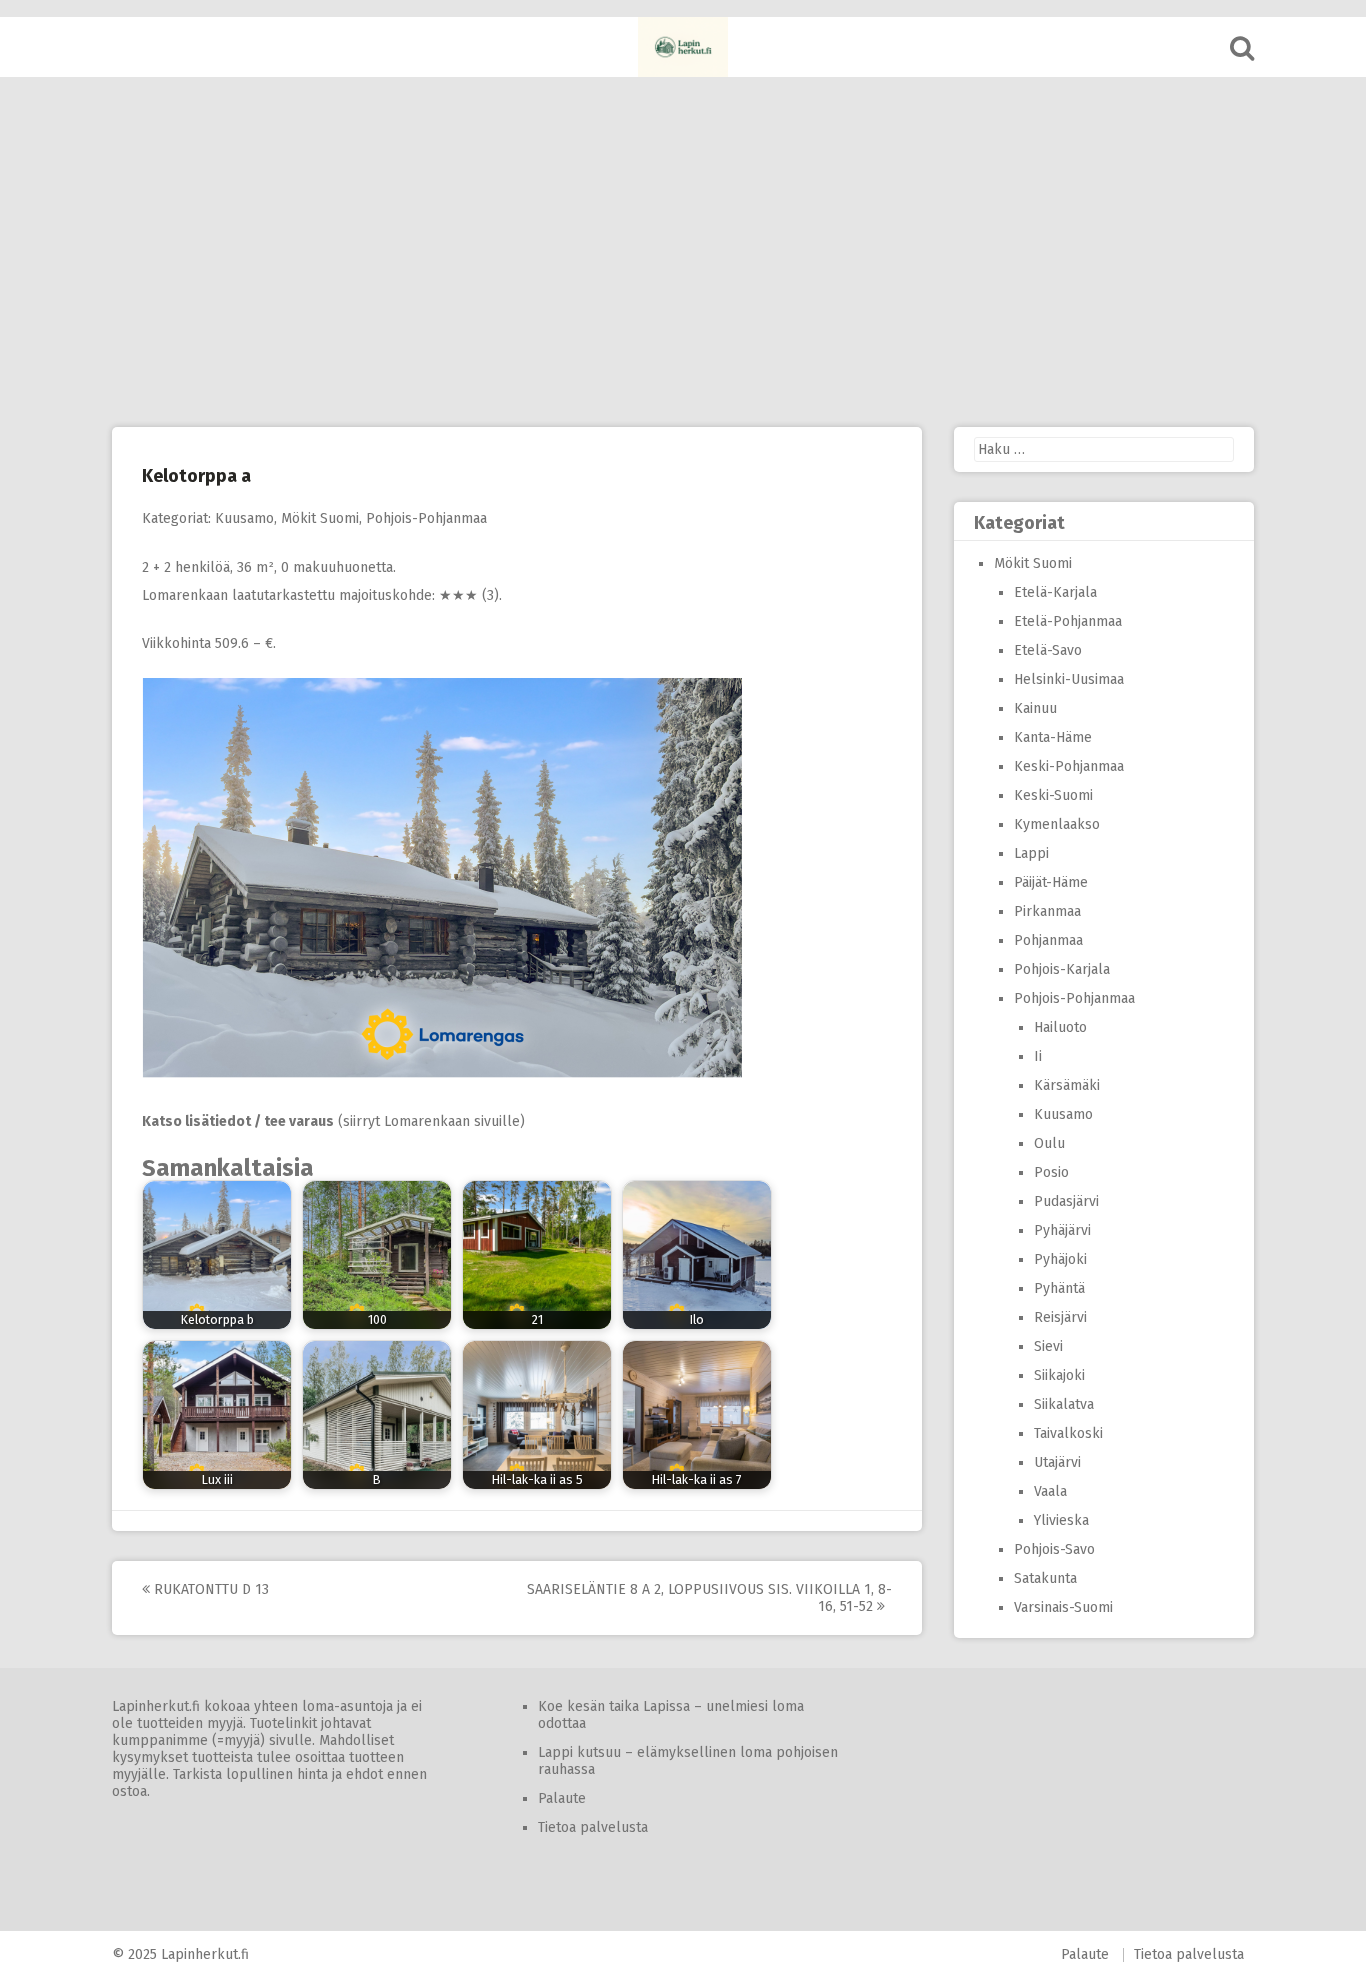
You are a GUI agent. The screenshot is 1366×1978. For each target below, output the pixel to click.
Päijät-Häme (1051, 882)
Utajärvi (1057, 1462)
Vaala (1050, 1491)
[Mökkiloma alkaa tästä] (683, 47)
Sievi (1048, 1346)
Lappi (1031, 853)
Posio (1051, 1172)
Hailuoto (1060, 1027)
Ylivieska (1061, 1520)
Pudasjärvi (1066, 1201)
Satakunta (1045, 1578)
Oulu (1049, 1143)
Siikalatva (1064, 1404)
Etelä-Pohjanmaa (1068, 621)
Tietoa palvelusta (593, 1827)
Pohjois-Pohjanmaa (426, 518)
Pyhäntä (1059, 1288)
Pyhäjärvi (1062, 1230)
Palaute (562, 1798)
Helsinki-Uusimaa (1069, 679)
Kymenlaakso (1057, 824)
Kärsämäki (1067, 1085)
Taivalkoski (1068, 1433)
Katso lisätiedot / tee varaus (238, 1121)
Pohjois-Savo (1054, 1549)
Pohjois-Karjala (1062, 969)
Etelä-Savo (1048, 650)
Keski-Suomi (1053, 795)
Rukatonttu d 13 (209, 1589)
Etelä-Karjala (1055, 592)
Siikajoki (1059, 1375)
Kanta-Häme (1053, 737)
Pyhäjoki (1060, 1259)
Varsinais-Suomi (1063, 1607)
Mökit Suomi (320, 518)
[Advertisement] (683, 252)
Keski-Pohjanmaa (1069, 766)
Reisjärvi (1060, 1317)
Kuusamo (244, 518)
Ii (1038, 1056)
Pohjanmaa (1048, 940)
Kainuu (1035, 708)
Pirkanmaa (1047, 911)
